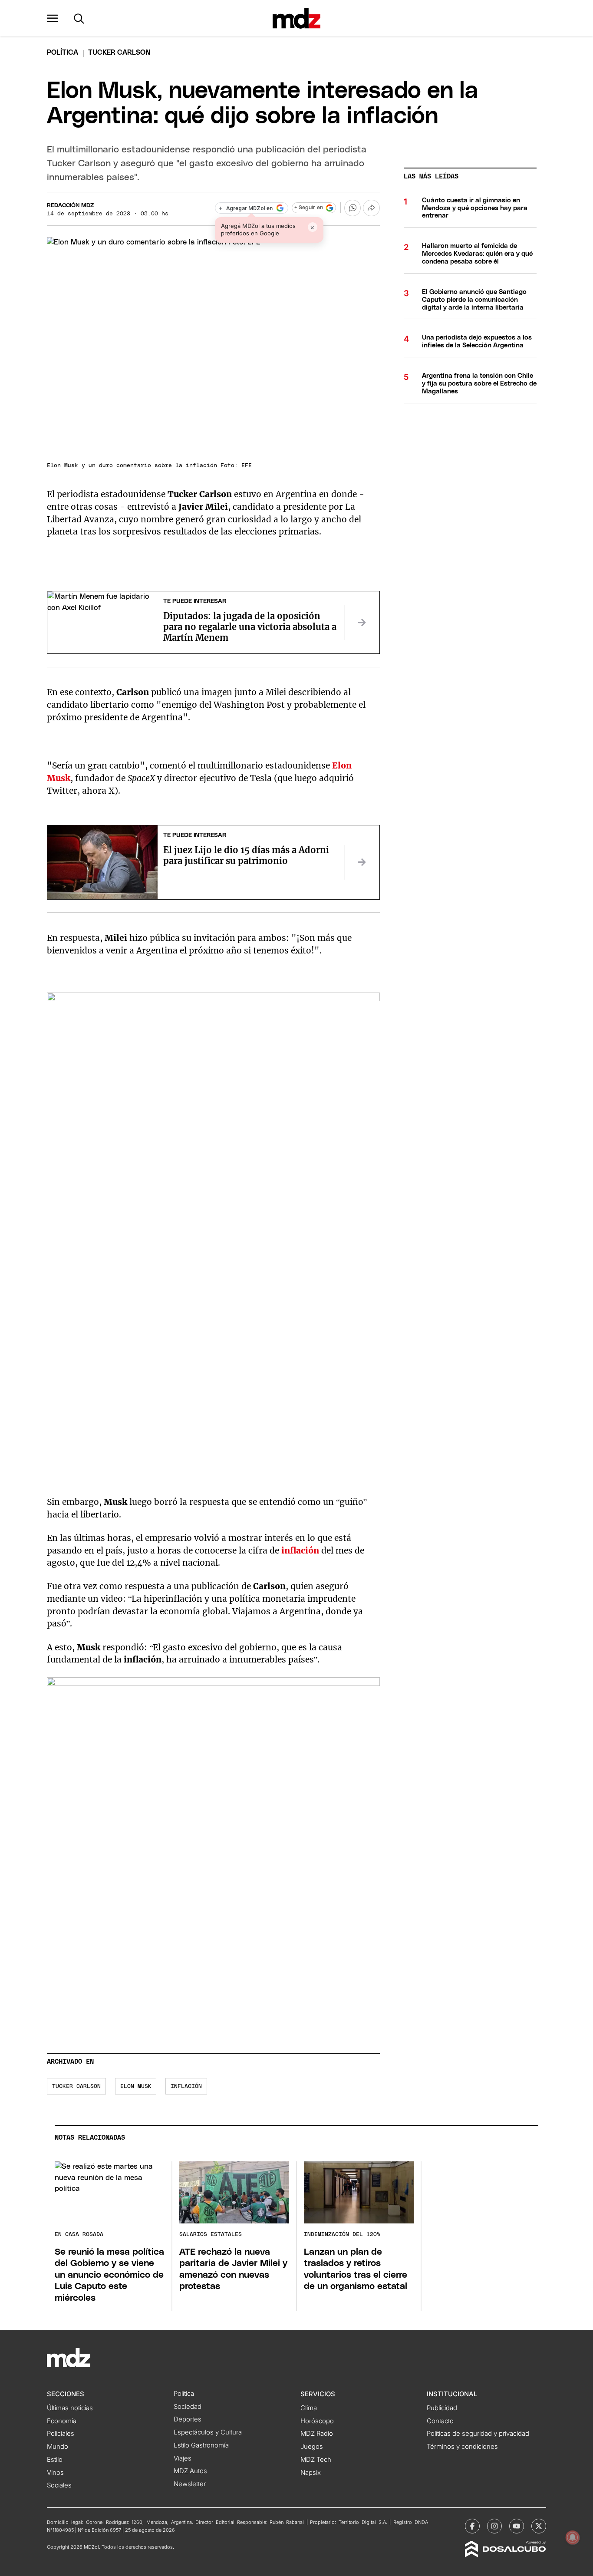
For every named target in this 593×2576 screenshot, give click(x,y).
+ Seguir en (309, 208)
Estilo (55, 2460)
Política (63, 53)
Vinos (55, 2473)
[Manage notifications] (573, 2537)
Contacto (440, 2421)
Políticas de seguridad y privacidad (478, 2434)
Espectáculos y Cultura (208, 2432)
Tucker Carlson (76, 2086)
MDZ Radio (317, 2434)
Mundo (58, 2447)
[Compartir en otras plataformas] (371, 208)
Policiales (61, 2434)
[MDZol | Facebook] (472, 2526)
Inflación (186, 2086)
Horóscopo (317, 2421)
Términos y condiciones (462, 2447)
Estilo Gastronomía (201, 2445)
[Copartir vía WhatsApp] (353, 208)
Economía (62, 2421)
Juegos (312, 2447)
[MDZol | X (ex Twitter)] (539, 2526)
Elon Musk (136, 2086)
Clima (309, 2408)
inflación (300, 1550)
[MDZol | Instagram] (494, 2526)
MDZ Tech (316, 2460)
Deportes (188, 2419)
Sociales (59, 2485)
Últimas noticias (70, 2408)
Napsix (311, 2473)
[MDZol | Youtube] (517, 2526)
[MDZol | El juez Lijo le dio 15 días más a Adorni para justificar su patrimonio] (362, 862)
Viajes (183, 2458)
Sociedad (188, 2407)
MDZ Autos (190, 2471)
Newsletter (190, 2484)
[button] (53, 18)
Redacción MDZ (70, 206)
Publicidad (442, 2408)
